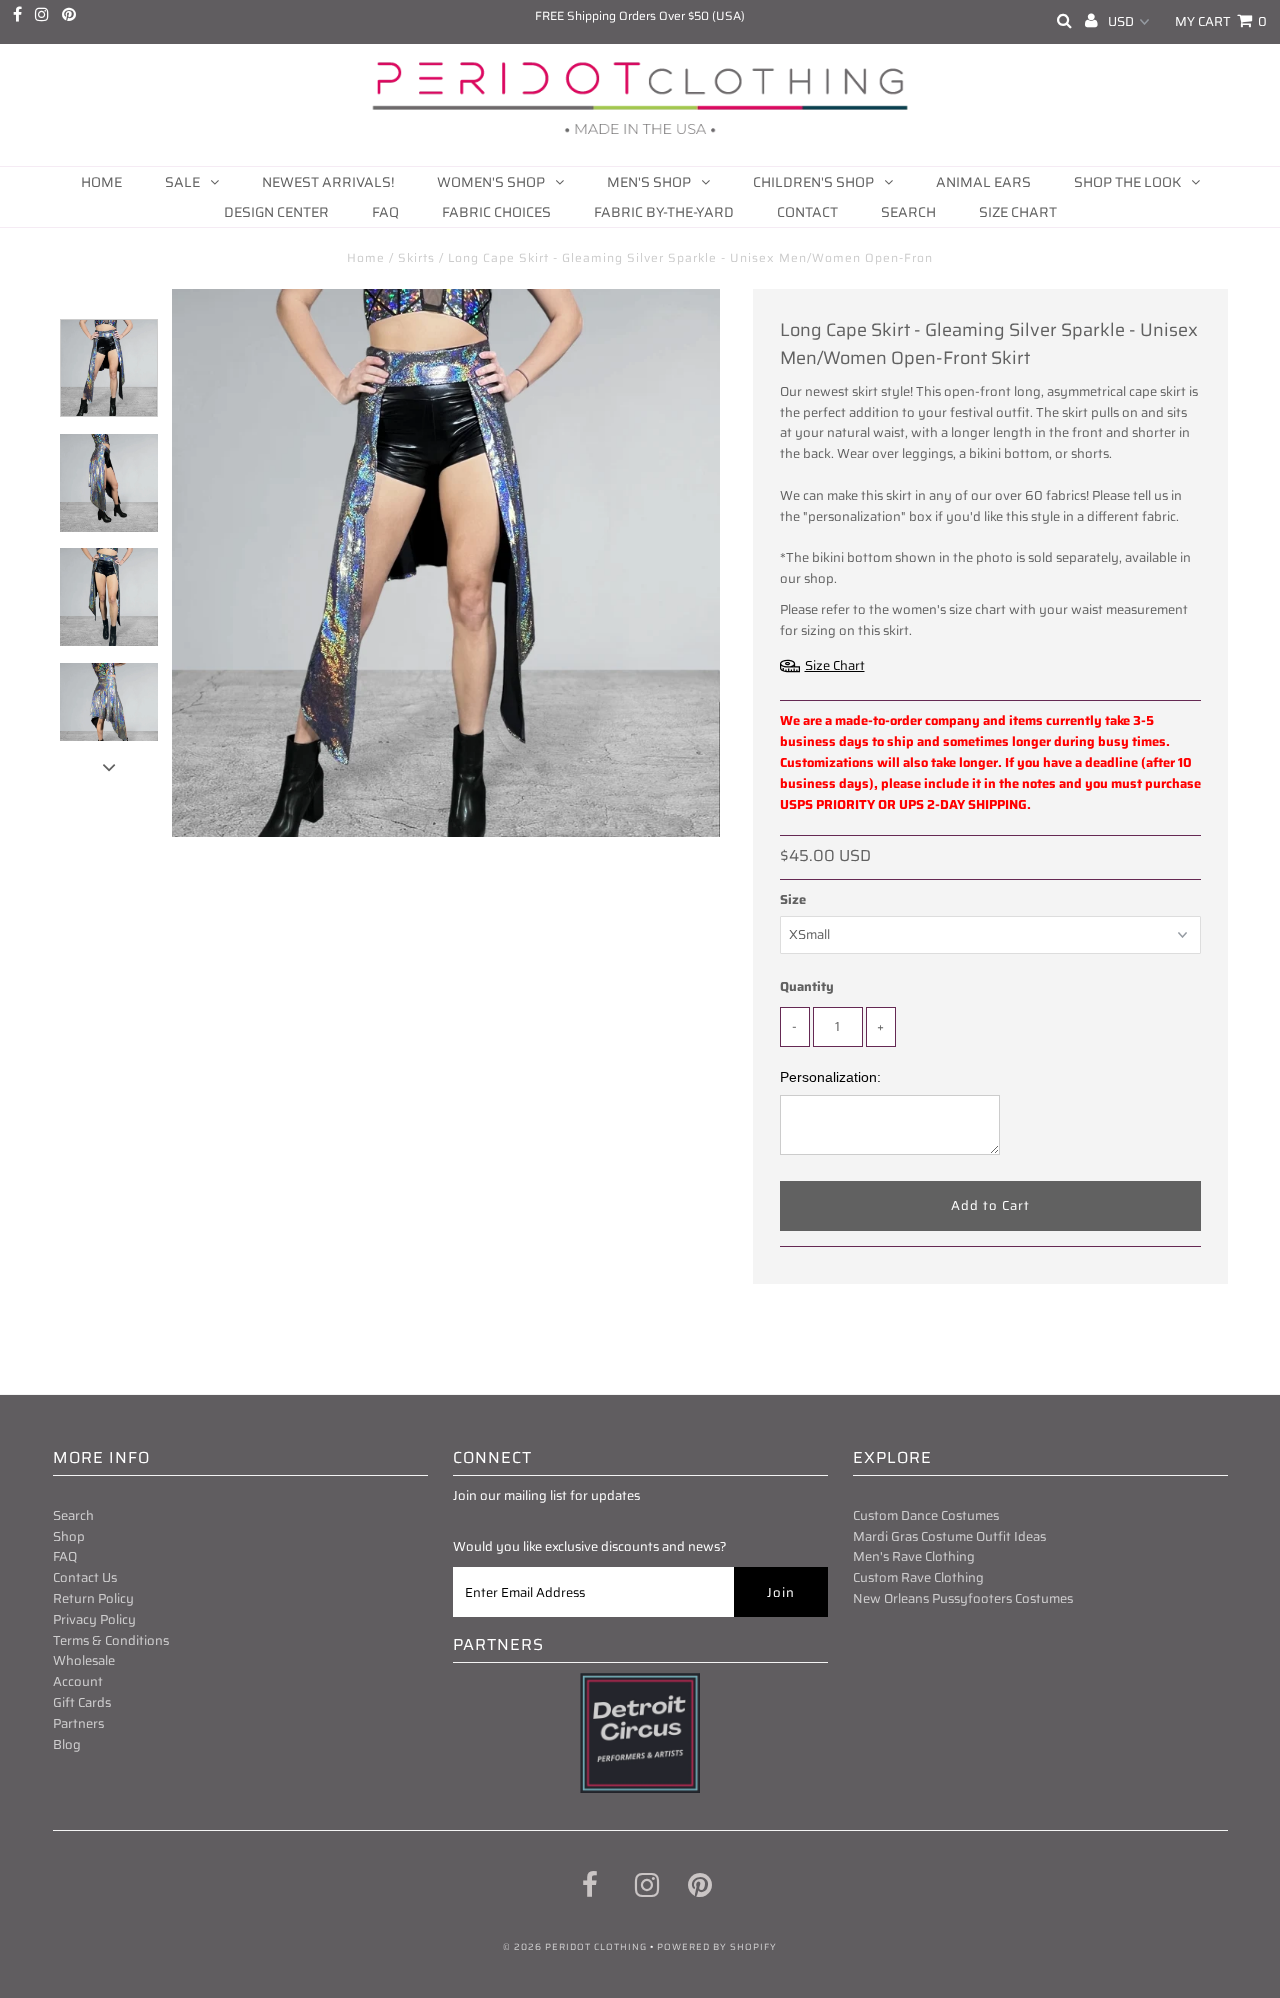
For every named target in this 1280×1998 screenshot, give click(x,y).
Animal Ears (983, 182)
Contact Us (85, 1577)
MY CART (1221, 21)
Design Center (276, 212)
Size (793, 900)
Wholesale (84, 1660)
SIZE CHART (1018, 212)
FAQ (385, 212)
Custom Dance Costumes (926, 1515)
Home (101, 182)
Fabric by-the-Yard (664, 212)
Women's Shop (491, 182)
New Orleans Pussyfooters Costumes (963, 1598)
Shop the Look (1127, 182)
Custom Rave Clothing (918, 1577)
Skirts (416, 257)
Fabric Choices (496, 212)
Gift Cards (82, 1702)
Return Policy (93, 1598)
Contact (807, 212)
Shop (69, 1536)
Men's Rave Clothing (914, 1556)
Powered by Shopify (717, 1947)
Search (908, 212)
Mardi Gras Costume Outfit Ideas (949, 1536)
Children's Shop (813, 182)
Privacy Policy (94, 1619)
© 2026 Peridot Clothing (575, 1947)
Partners (78, 1723)
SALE (182, 182)
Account (78, 1681)
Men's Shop (649, 182)
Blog (67, 1744)
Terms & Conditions (111, 1640)
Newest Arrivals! (328, 182)
